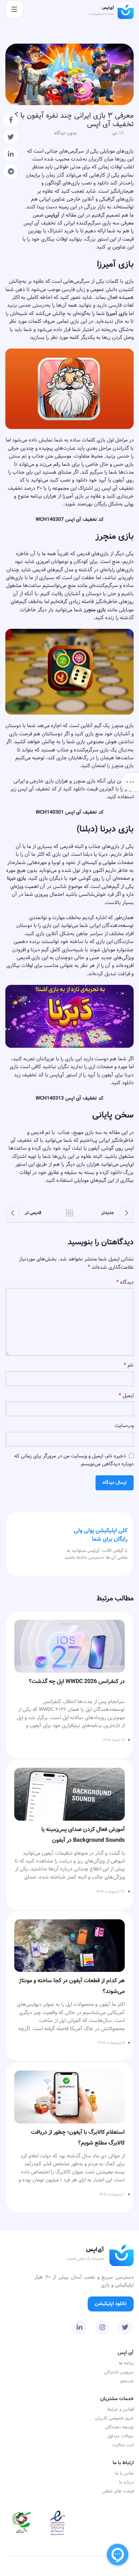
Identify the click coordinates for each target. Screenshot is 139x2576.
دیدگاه (125, 1282)
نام (129, 1365)
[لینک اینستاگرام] (102, 2327)
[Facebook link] (11, 120)
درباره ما (126, 2482)
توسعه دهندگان (119, 2427)
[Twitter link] (11, 137)
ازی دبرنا (16, 878)
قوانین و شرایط (120, 2409)
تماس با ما (124, 2473)
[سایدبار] (130, 782)
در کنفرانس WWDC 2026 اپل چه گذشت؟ (77, 1681)
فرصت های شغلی (118, 2491)
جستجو (127, 2381)
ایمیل (126, 1396)
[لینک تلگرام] (11, 171)
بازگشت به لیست (69, 1213)
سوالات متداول (120, 2436)
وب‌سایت (124, 1426)
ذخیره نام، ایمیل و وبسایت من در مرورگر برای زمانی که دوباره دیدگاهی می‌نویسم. (74, 1460)
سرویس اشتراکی (119, 2372)
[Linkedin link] (11, 154)
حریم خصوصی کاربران (114, 2418)
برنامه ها (126, 2363)
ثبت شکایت (123, 2445)
